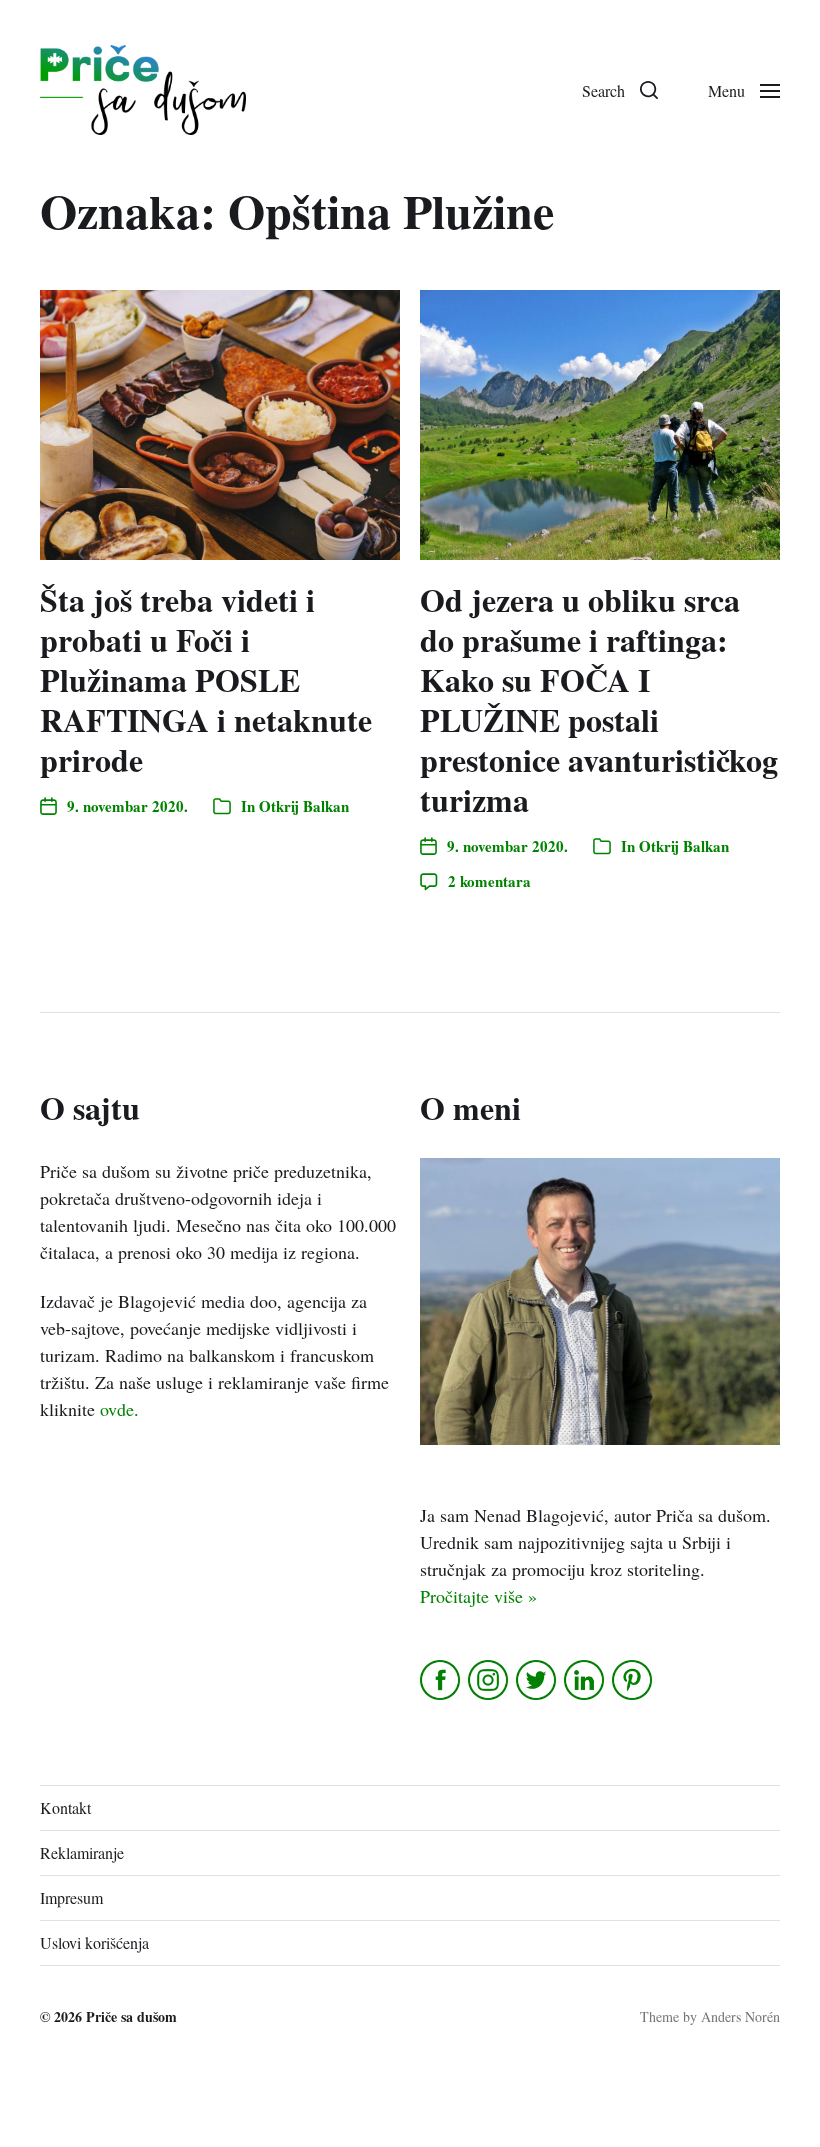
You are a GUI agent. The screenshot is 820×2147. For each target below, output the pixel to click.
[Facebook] (441, 1680)
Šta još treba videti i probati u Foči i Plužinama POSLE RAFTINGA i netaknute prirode (206, 679)
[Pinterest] (633, 1680)
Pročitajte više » (478, 1596)
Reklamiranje (82, 1852)
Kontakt (65, 1807)
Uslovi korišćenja (94, 1942)
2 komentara (489, 881)
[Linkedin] (585, 1680)
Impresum (71, 1897)
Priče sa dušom (131, 2016)
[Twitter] (537, 1680)
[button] (620, 90)
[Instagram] (489, 1680)
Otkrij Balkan (304, 806)
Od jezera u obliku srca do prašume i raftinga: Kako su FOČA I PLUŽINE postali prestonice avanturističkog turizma (599, 699)
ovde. (119, 1409)
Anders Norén (740, 2016)
